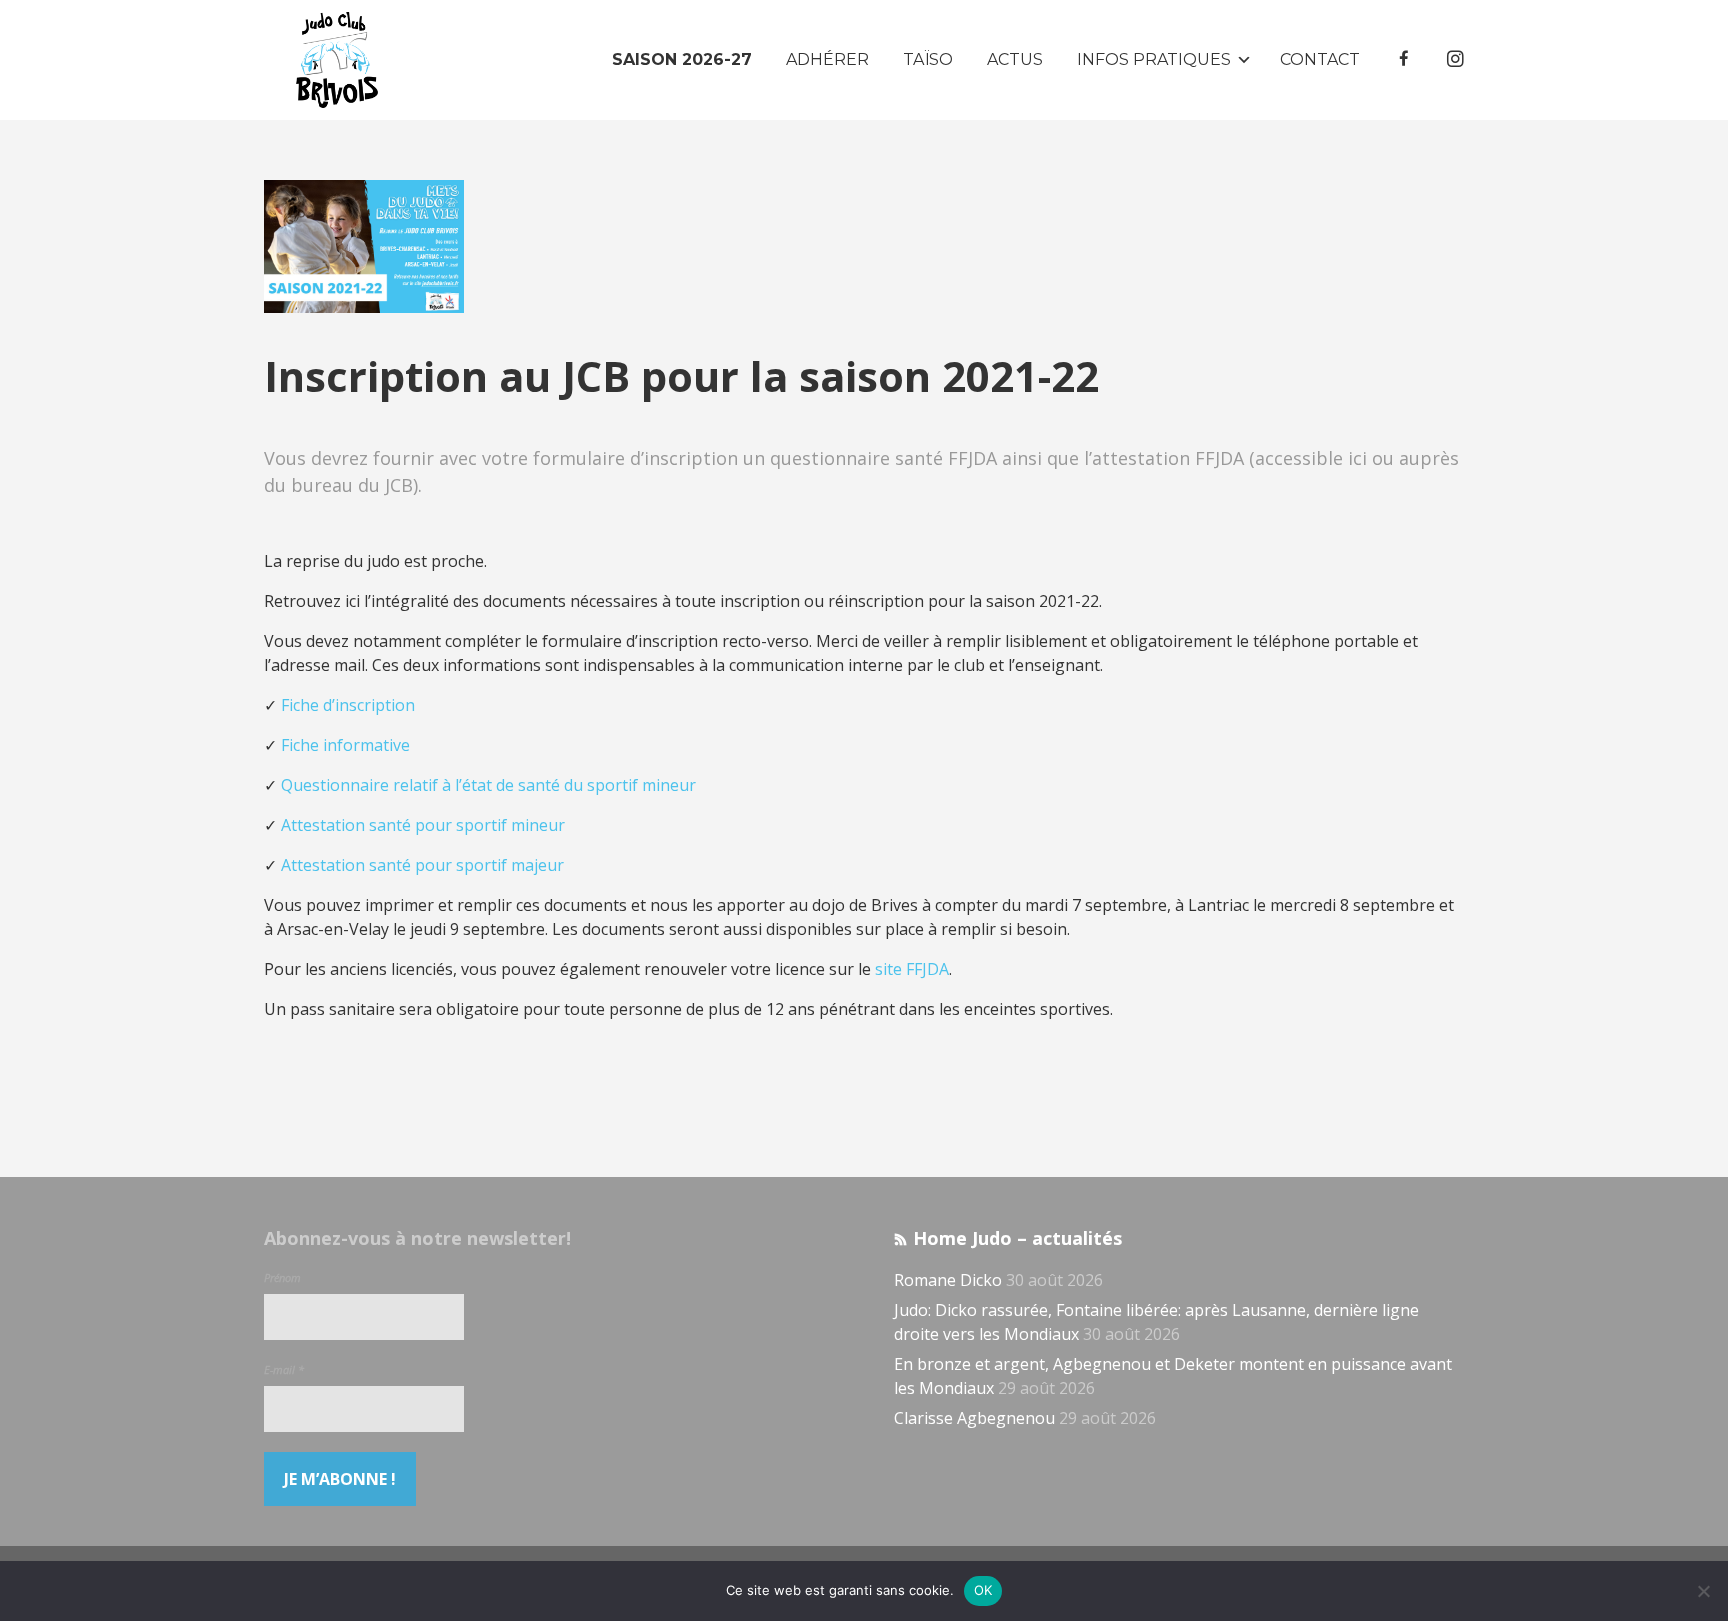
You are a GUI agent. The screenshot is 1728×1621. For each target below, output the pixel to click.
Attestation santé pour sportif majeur (422, 865)
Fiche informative (345, 745)
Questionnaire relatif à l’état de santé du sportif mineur (488, 785)
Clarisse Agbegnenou (974, 1418)
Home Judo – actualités (1017, 1238)
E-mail (284, 1369)
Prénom (282, 1277)
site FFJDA (912, 969)
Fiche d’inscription (348, 705)
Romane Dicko (948, 1280)
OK (983, 1590)
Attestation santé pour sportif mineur (423, 825)
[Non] (1703, 1591)
